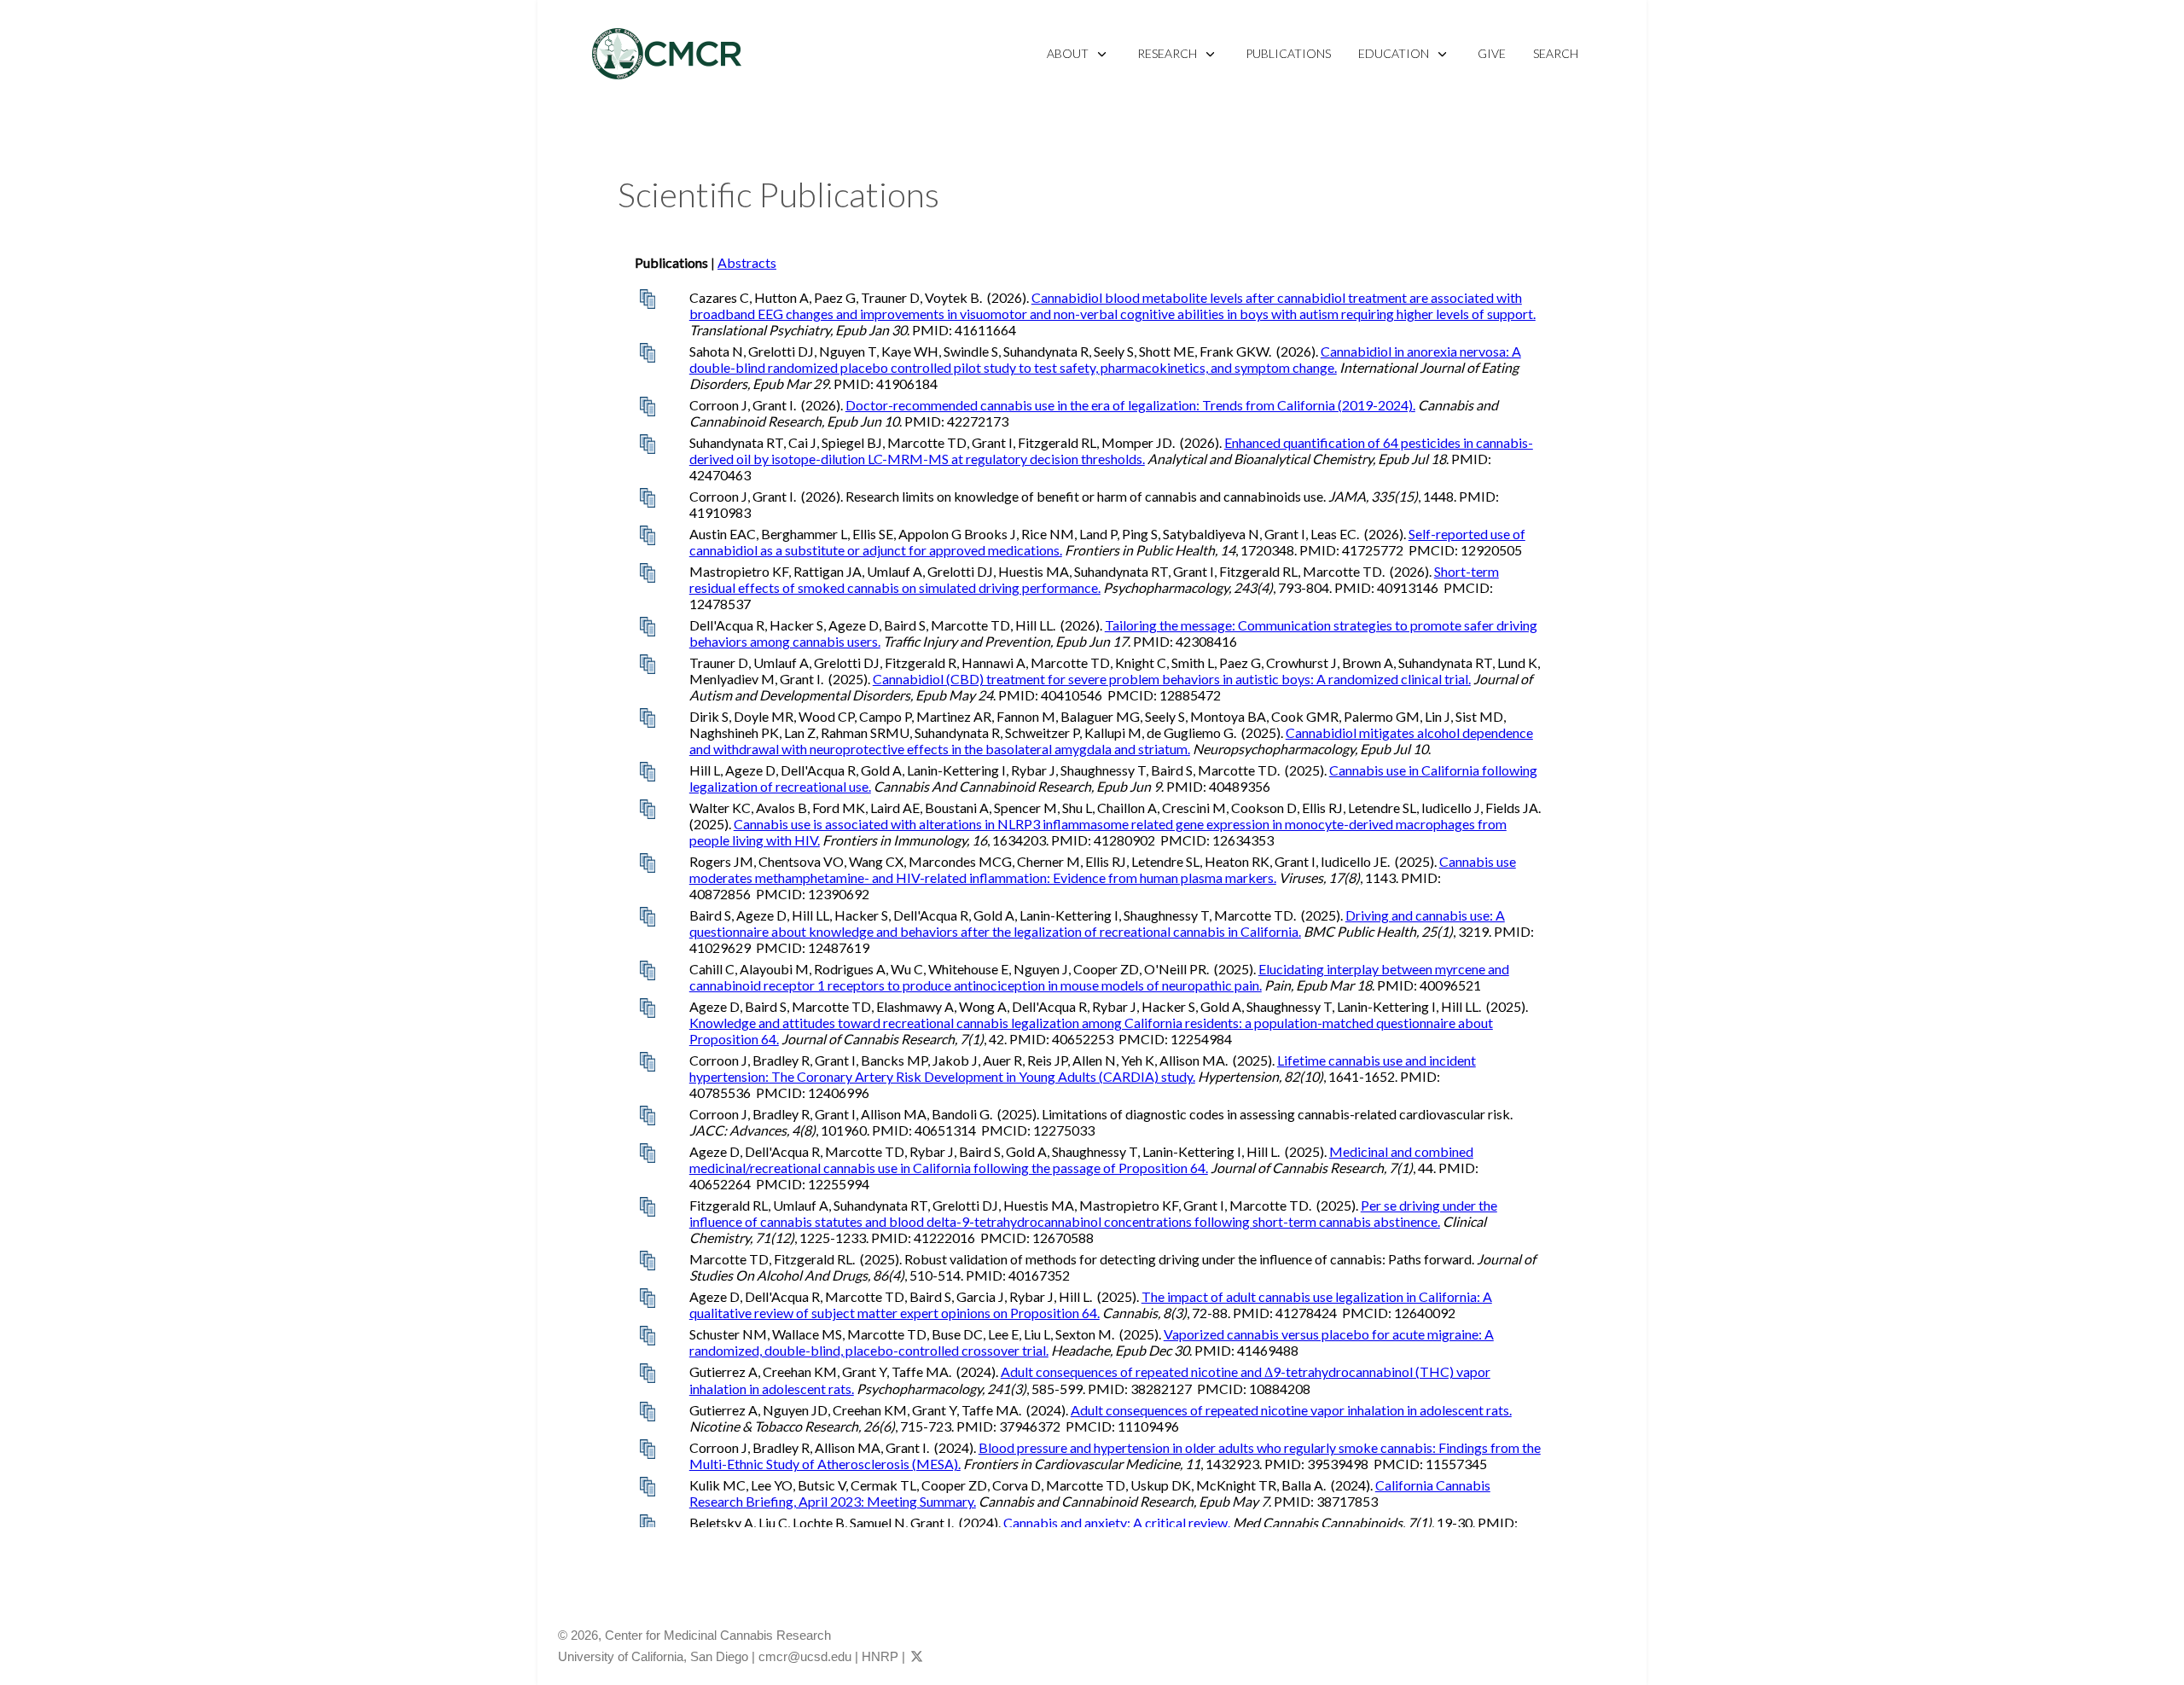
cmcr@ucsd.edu (805, 1656)
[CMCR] (667, 54)
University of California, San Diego (653, 1656)
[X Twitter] (917, 1656)
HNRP (880, 1656)
